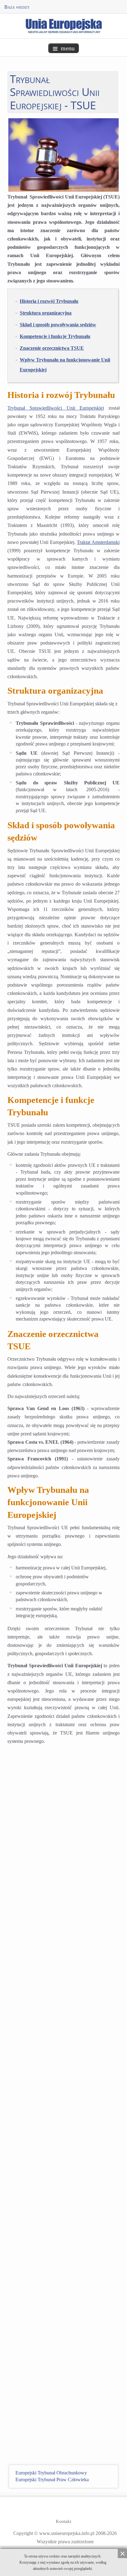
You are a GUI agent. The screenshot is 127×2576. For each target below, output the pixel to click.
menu (68, 48)
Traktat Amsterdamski (98, 542)
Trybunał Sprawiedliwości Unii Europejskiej (56, 408)
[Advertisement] (63, 2008)
